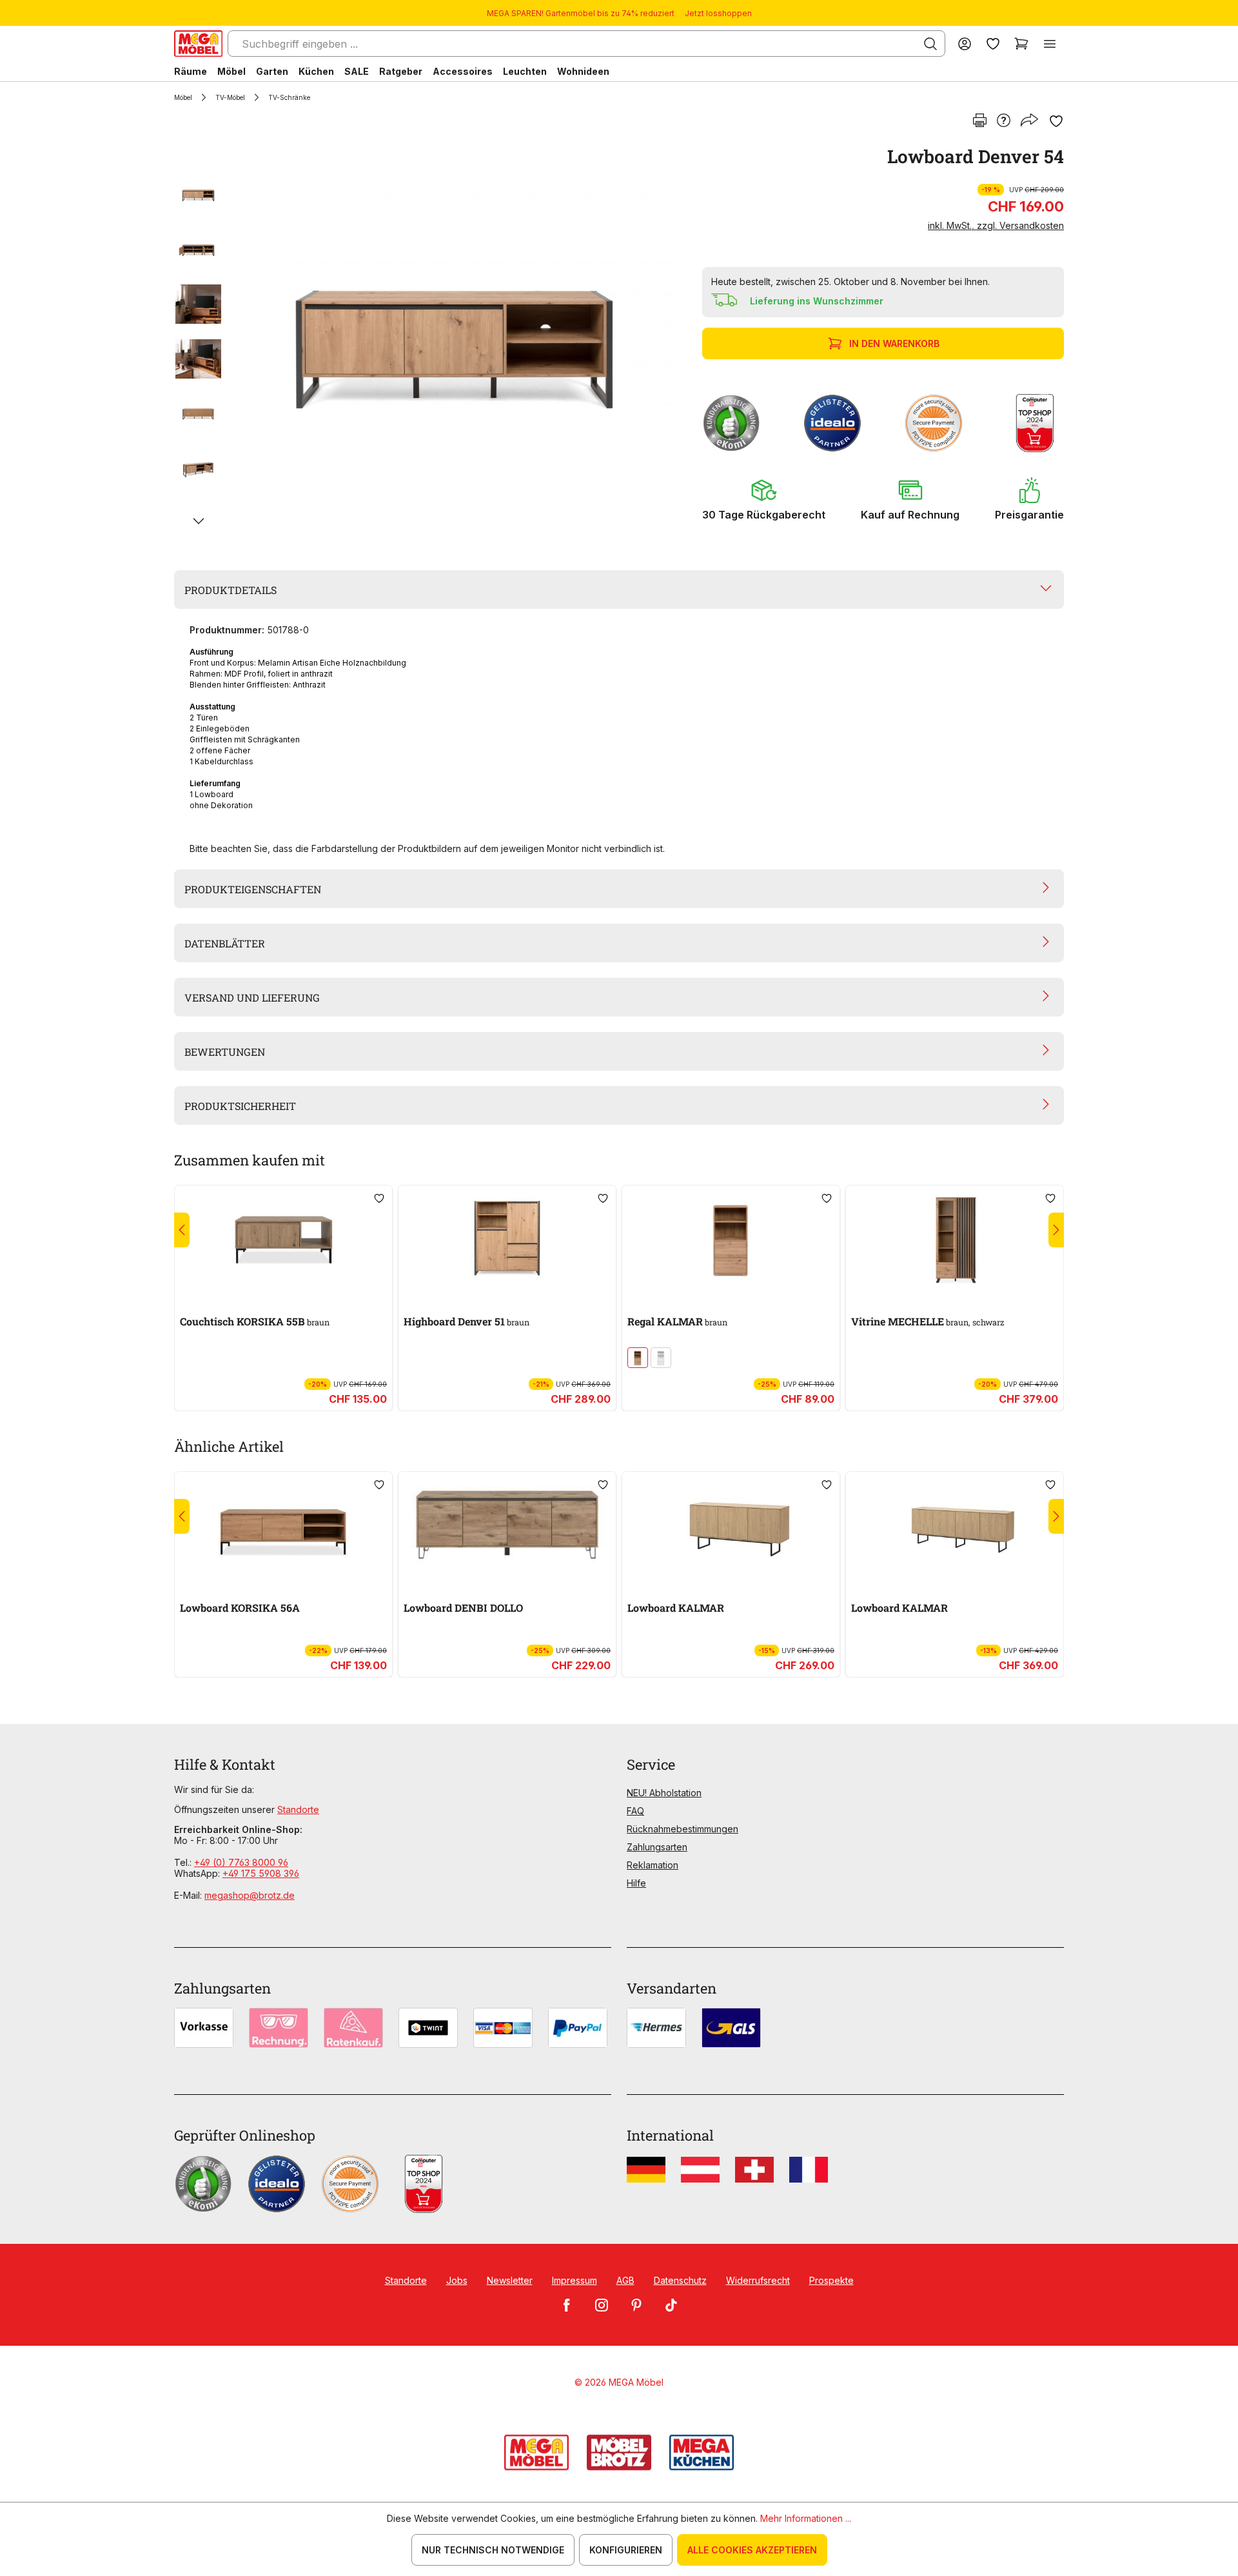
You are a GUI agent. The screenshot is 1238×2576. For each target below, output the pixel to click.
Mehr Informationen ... (806, 2518)
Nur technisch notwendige (493, 2550)
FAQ (635, 1811)
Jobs (457, 2280)
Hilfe (636, 1883)
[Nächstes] (198, 521)
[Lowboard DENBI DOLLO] (507, 1525)
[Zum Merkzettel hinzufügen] (1056, 121)
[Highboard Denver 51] (507, 1238)
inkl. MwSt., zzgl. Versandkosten (996, 225)
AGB (625, 2280)
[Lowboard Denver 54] (455, 341)
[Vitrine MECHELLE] (955, 1238)
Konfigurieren (626, 2550)
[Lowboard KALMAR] (731, 1525)
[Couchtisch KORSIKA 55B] (283, 1238)
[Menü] (1050, 44)
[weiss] (661, 1358)
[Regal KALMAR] (731, 1238)
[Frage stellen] (1004, 121)
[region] (430, 341)
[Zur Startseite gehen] (198, 44)
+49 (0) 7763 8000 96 (241, 1862)
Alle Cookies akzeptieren (752, 2550)
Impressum (575, 2280)
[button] (764, 499)
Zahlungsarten (657, 1847)
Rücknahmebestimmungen (683, 1829)
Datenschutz (680, 2280)
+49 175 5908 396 (261, 1873)
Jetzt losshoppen (718, 13)
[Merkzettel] (993, 44)
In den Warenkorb (894, 343)
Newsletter (510, 2280)
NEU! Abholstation (664, 1793)
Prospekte (831, 2280)
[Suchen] (930, 44)
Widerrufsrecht (758, 2280)
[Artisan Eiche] (638, 1358)
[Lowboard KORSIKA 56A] (283, 1525)
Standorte (298, 1809)
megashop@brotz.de (250, 1895)
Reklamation (653, 1865)
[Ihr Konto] (965, 44)
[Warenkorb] (1021, 44)
